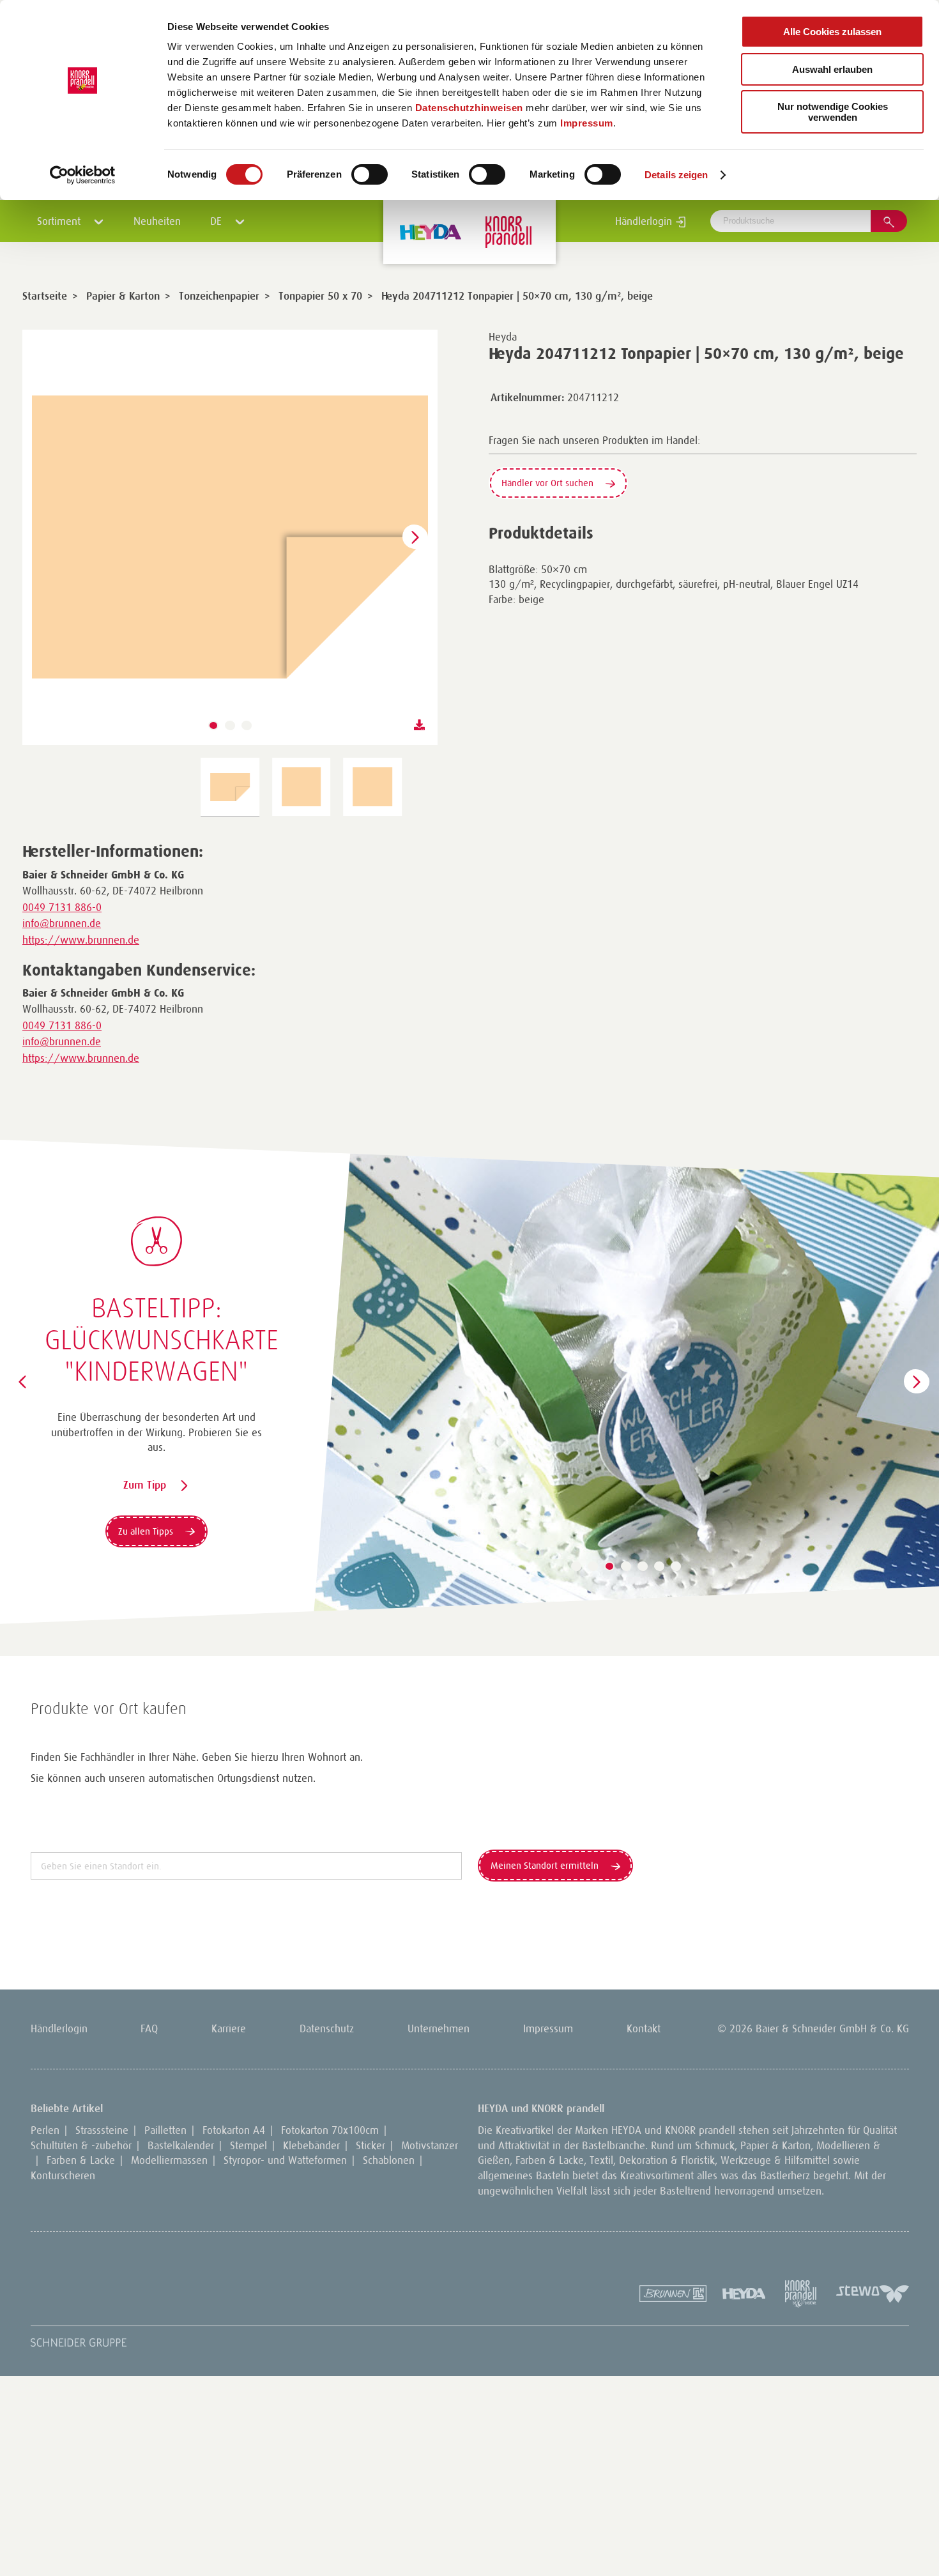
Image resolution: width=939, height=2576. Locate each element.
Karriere (229, 2028)
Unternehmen (439, 2028)
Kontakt (644, 2028)
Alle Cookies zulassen (832, 32)
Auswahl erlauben (832, 69)
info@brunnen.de (62, 923)
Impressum (587, 123)
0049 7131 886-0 (62, 907)
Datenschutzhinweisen (469, 108)
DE (218, 221)
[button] (213, 726)
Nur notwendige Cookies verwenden (833, 112)
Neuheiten (157, 221)
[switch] (370, 174)
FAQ (149, 2028)
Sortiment (60, 221)
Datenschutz (327, 2028)
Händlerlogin (645, 221)
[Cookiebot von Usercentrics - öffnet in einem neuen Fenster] (83, 175)
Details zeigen (676, 175)
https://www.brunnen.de (81, 940)
